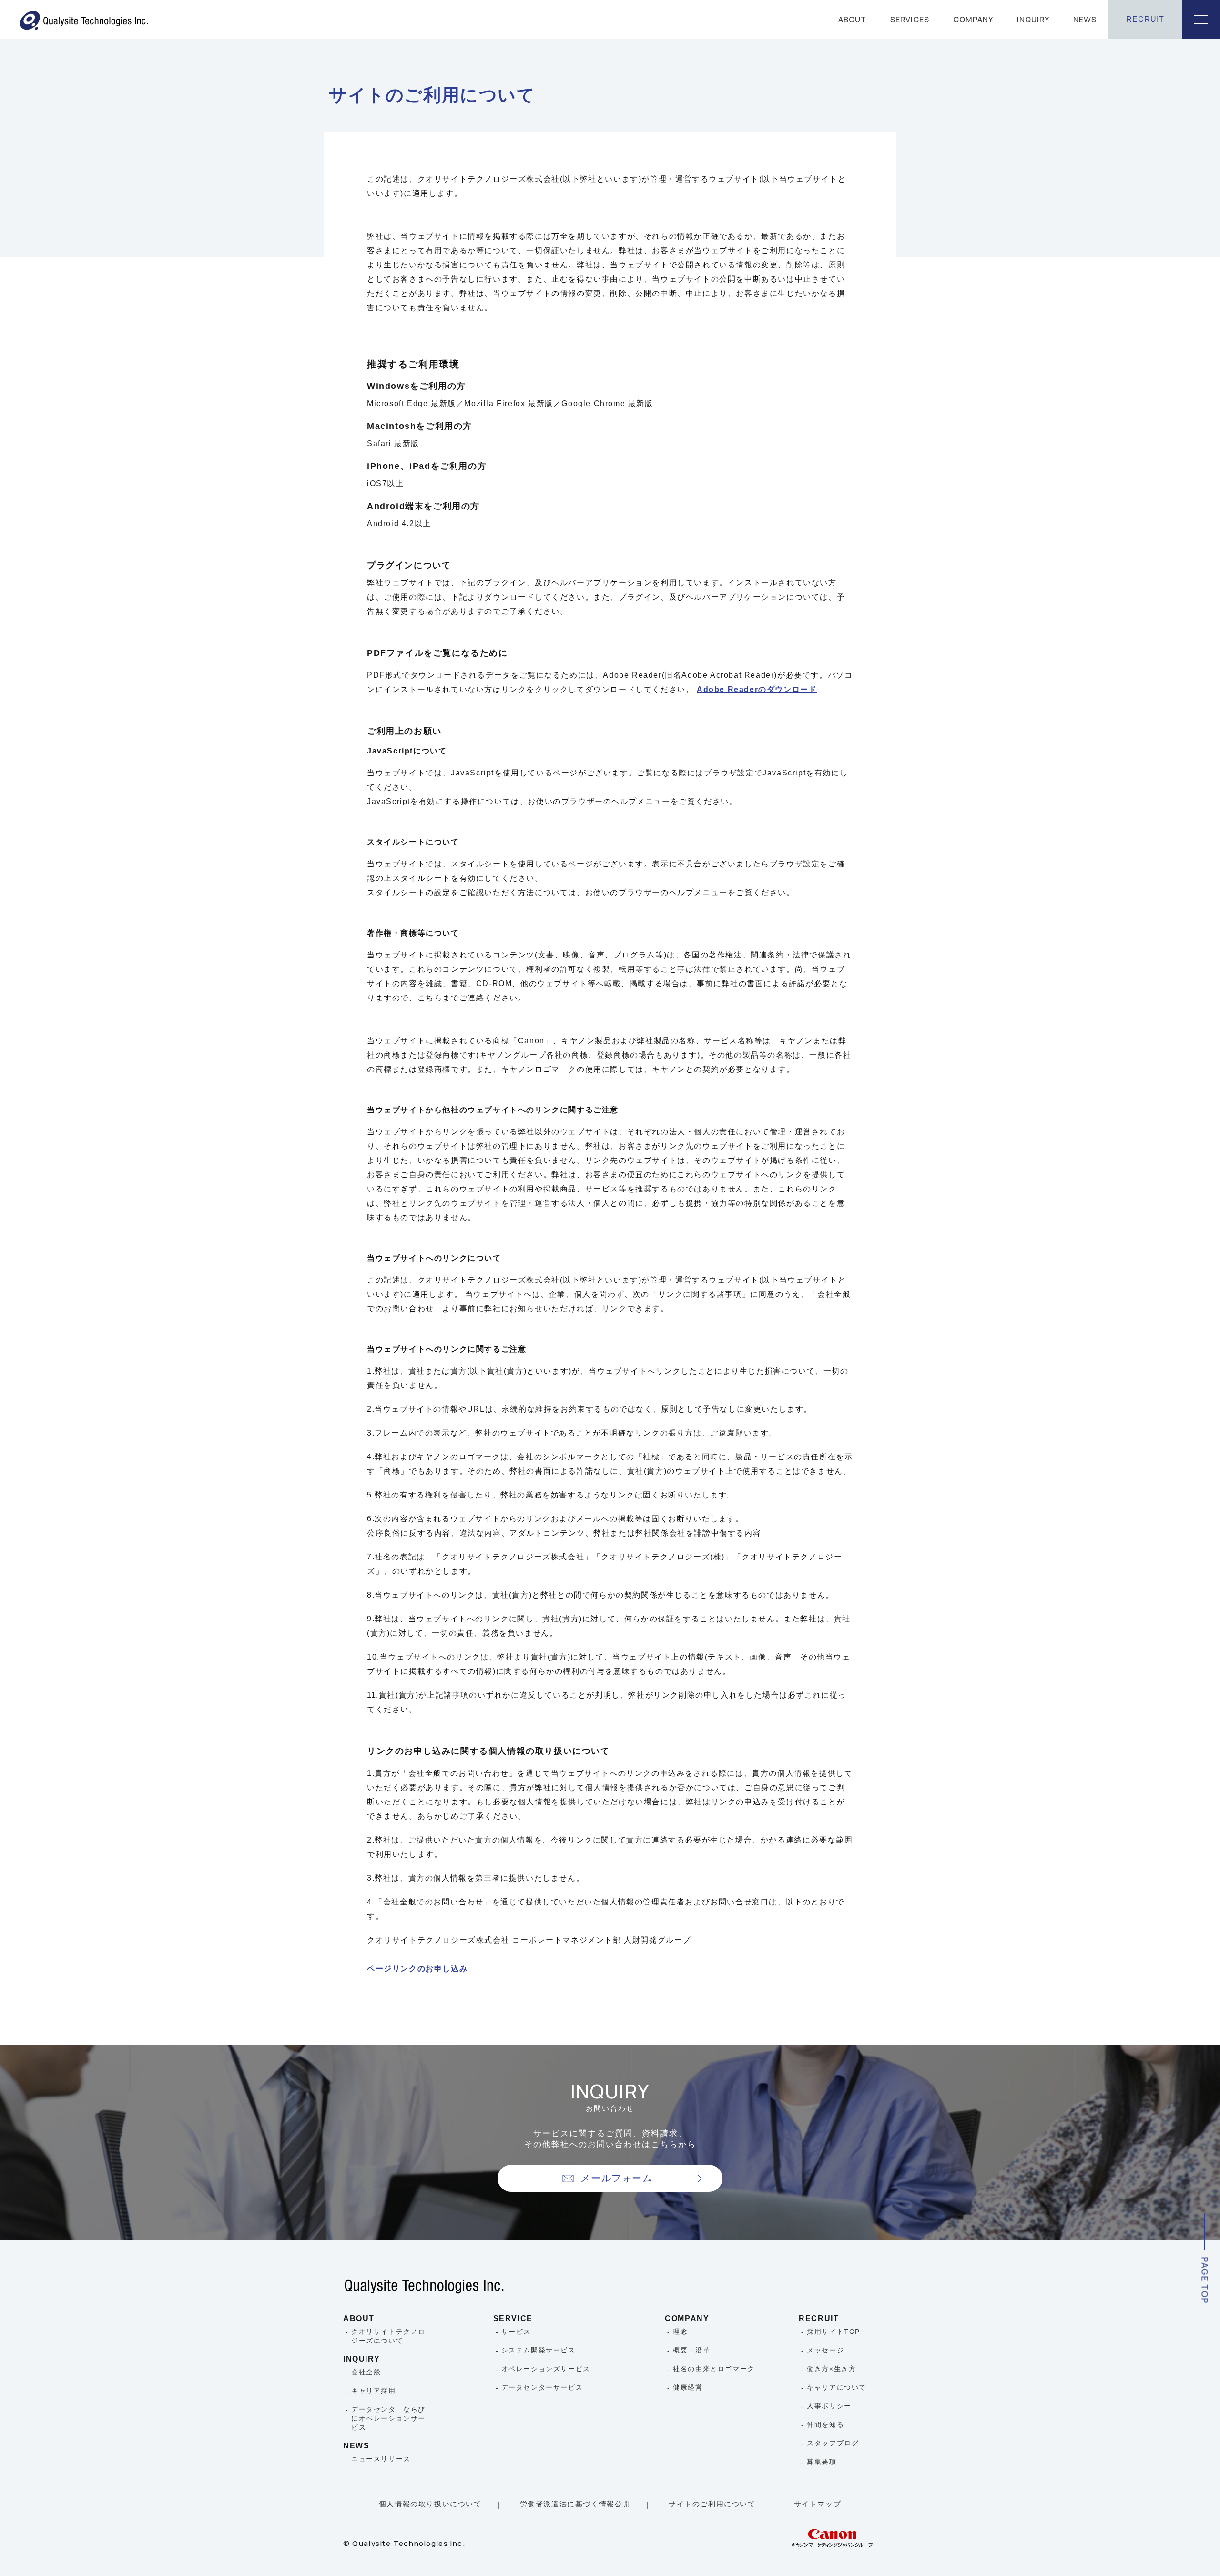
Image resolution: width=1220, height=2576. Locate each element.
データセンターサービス (542, 2387)
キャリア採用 (374, 2391)
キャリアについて (837, 2387)
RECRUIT (1145, 19)
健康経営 (688, 2387)
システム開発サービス (539, 2350)
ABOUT (852, 20)
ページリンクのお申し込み (417, 1969)
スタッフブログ (833, 2443)
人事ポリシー (829, 2406)
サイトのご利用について (712, 2504)
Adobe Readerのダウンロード (757, 689)
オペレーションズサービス (546, 2369)
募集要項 (822, 2462)
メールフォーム (616, 2178)
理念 (680, 2332)
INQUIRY (1033, 20)
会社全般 (366, 2372)
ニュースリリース (381, 2459)
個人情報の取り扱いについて (430, 2504)
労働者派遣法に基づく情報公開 (575, 2504)
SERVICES (910, 20)
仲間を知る (825, 2424)
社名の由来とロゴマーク (714, 2369)
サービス (516, 2332)
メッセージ (825, 2350)
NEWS (1085, 20)
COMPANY (973, 20)
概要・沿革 (691, 2350)
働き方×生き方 (831, 2369)
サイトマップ (818, 2504)
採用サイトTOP (834, 2332)
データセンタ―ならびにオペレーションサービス (388, 2418)
